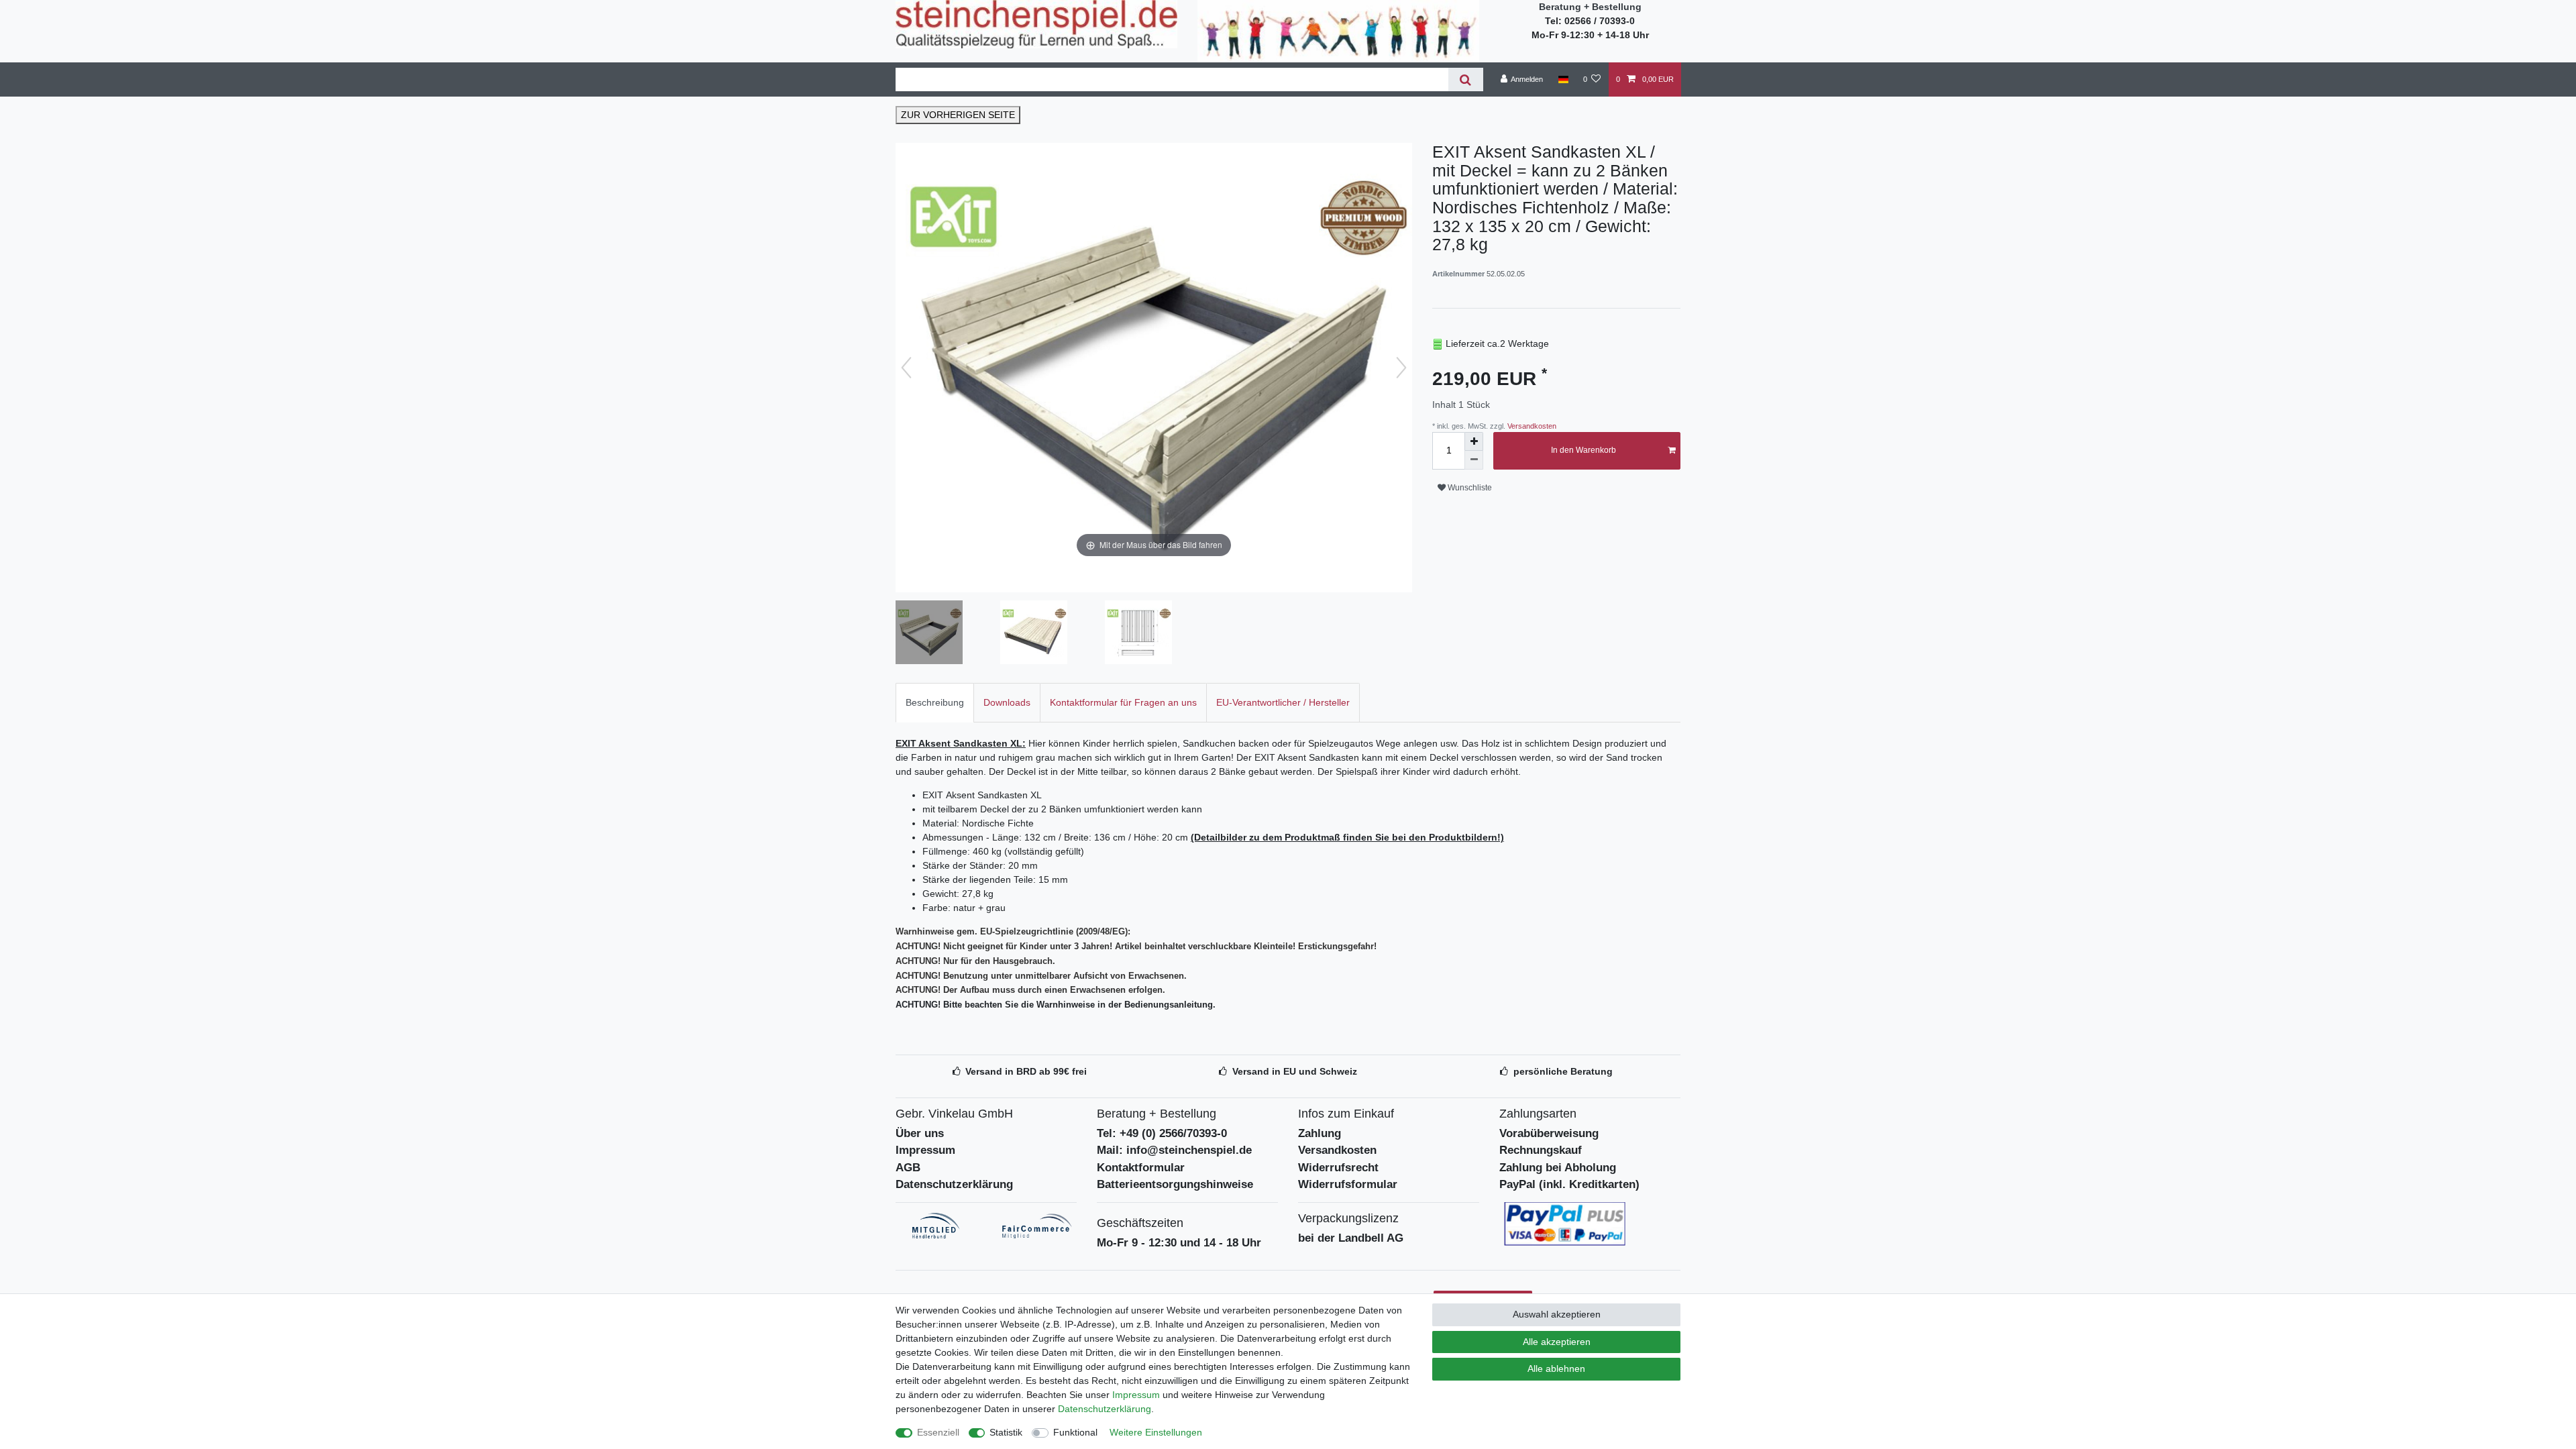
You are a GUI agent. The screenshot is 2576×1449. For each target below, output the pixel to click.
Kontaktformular (1141, 1168)
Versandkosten (1531, 426)
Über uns (920, 1133)
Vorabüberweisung (1549, 1133)
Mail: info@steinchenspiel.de (1174, 1150)
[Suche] (1465, 79)
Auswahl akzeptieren (1557, 1314)
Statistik (1006, 1432)
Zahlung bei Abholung (1558, 1168)
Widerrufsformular (1348, 1184)
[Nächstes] (1401, 368)
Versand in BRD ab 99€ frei (1026, 1071)
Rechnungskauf (1541, 1150)
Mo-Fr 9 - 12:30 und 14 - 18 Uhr (1179, 1243)
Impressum (925, 1150)
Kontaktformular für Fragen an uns (1123, 702)
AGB (908, 1168)
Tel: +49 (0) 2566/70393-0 (1162, 1133)
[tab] (935, 703)
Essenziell (938, 1432)
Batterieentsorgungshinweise (1175, 1184)
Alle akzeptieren (1557, 1342)
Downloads (1007, 702)
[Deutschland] (1563, 79)
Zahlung (1320, 1133)
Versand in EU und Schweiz (1295, 1071)
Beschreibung (935, 702)
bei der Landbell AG (1351, 1238)
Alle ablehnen (1556, 1368)
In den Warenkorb (1584, 450)
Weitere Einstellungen (1156, 1432)
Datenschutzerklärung (954, 1184)
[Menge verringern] (1474, 460)
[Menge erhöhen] (1474, 441)
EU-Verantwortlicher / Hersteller (1283, 702)
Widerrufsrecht (1338, 1168)
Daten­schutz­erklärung (1105, 1409)
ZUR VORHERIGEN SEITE (958, 115)
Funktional (1075, 1432)
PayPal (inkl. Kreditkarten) (1569, 1184)
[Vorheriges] (906, 368)
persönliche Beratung (1563, 1071)
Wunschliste (1469, 488)
